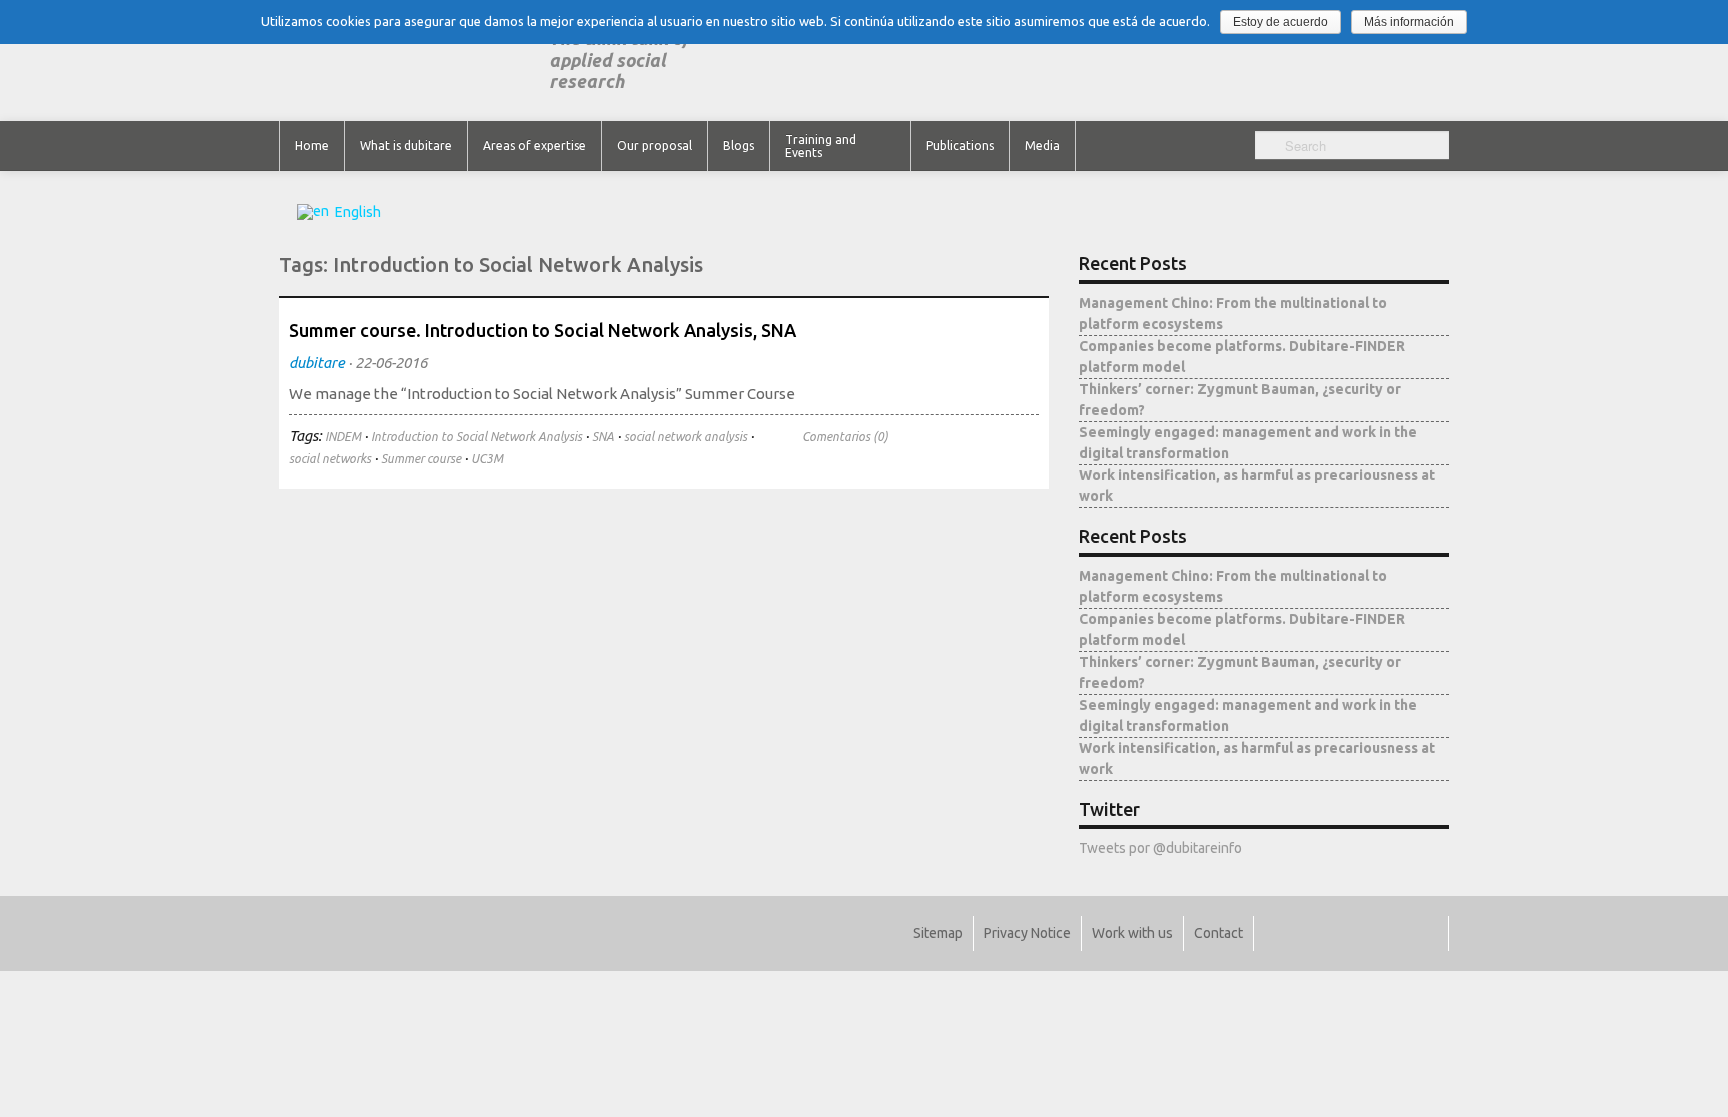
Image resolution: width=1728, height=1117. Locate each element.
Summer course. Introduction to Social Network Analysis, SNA (542, 330)
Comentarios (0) (845, 436)
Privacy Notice (1027, 933)
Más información (1409, 22)
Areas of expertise (534, 145)
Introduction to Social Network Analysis (476, 436)
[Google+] (1367, 933)
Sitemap (938, 933)
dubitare (317, 362)
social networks (330, 458)
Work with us (1132, 933)
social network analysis (685, 436)
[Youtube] (1396, 933)
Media (1042, 145)
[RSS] (1425, 933)
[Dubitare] (414, 60)
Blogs (738, 145)
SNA (603, 436)
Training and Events (820, 146)
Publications (960, 145)
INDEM (343, 436)
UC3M (487, 458)
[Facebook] (1309, 933)
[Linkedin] (1338, 933)
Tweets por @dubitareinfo (1160, 848)
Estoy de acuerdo (1280, 22)
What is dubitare (406, 145)
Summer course (421, 458)
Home (312, 145)
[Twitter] (1280, 933)
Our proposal (654, 145)
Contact (1218, 933)
